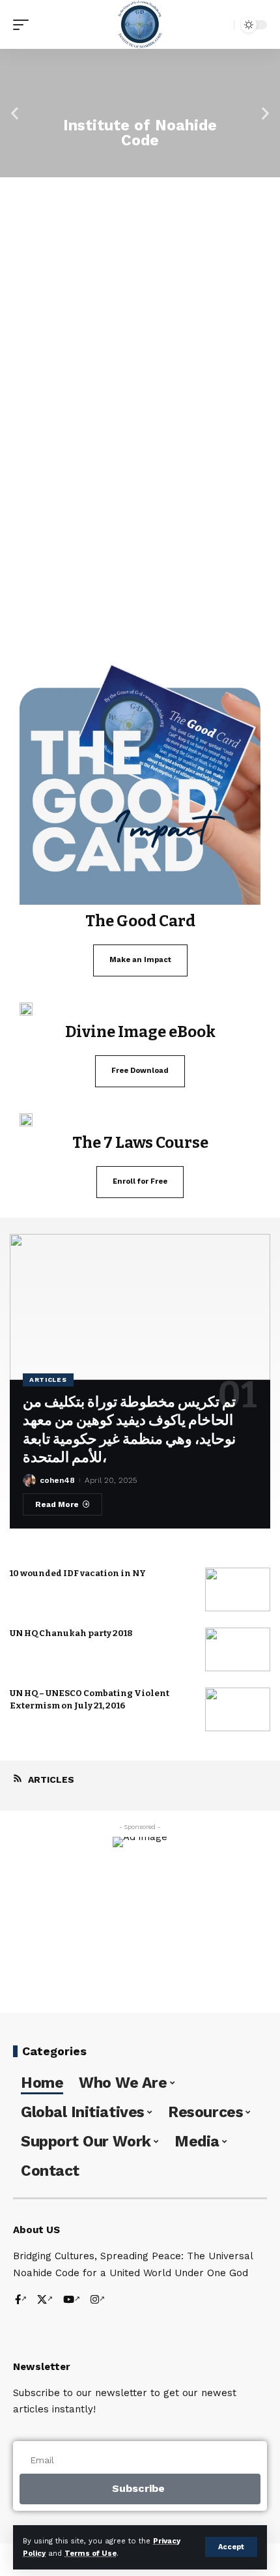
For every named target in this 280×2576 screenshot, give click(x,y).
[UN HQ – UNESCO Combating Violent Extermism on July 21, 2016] (238, 1709)
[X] (45, 2301)
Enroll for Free (140, 1181)
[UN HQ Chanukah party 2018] (238, 1649)
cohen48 (57, 1480)
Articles (48, 1380)
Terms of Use (91, 2554)
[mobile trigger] (24, 25)
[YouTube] (72, 2301)
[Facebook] (21, 2301)
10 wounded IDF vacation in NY (78, 1573)
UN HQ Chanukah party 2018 (71, 1633)
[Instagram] (98, 2301)
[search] (221, 24)
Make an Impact (140, 960)
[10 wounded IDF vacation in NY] (238, 1589)
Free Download (140, 1071)
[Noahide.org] (140, 24)
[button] (15, 113)
